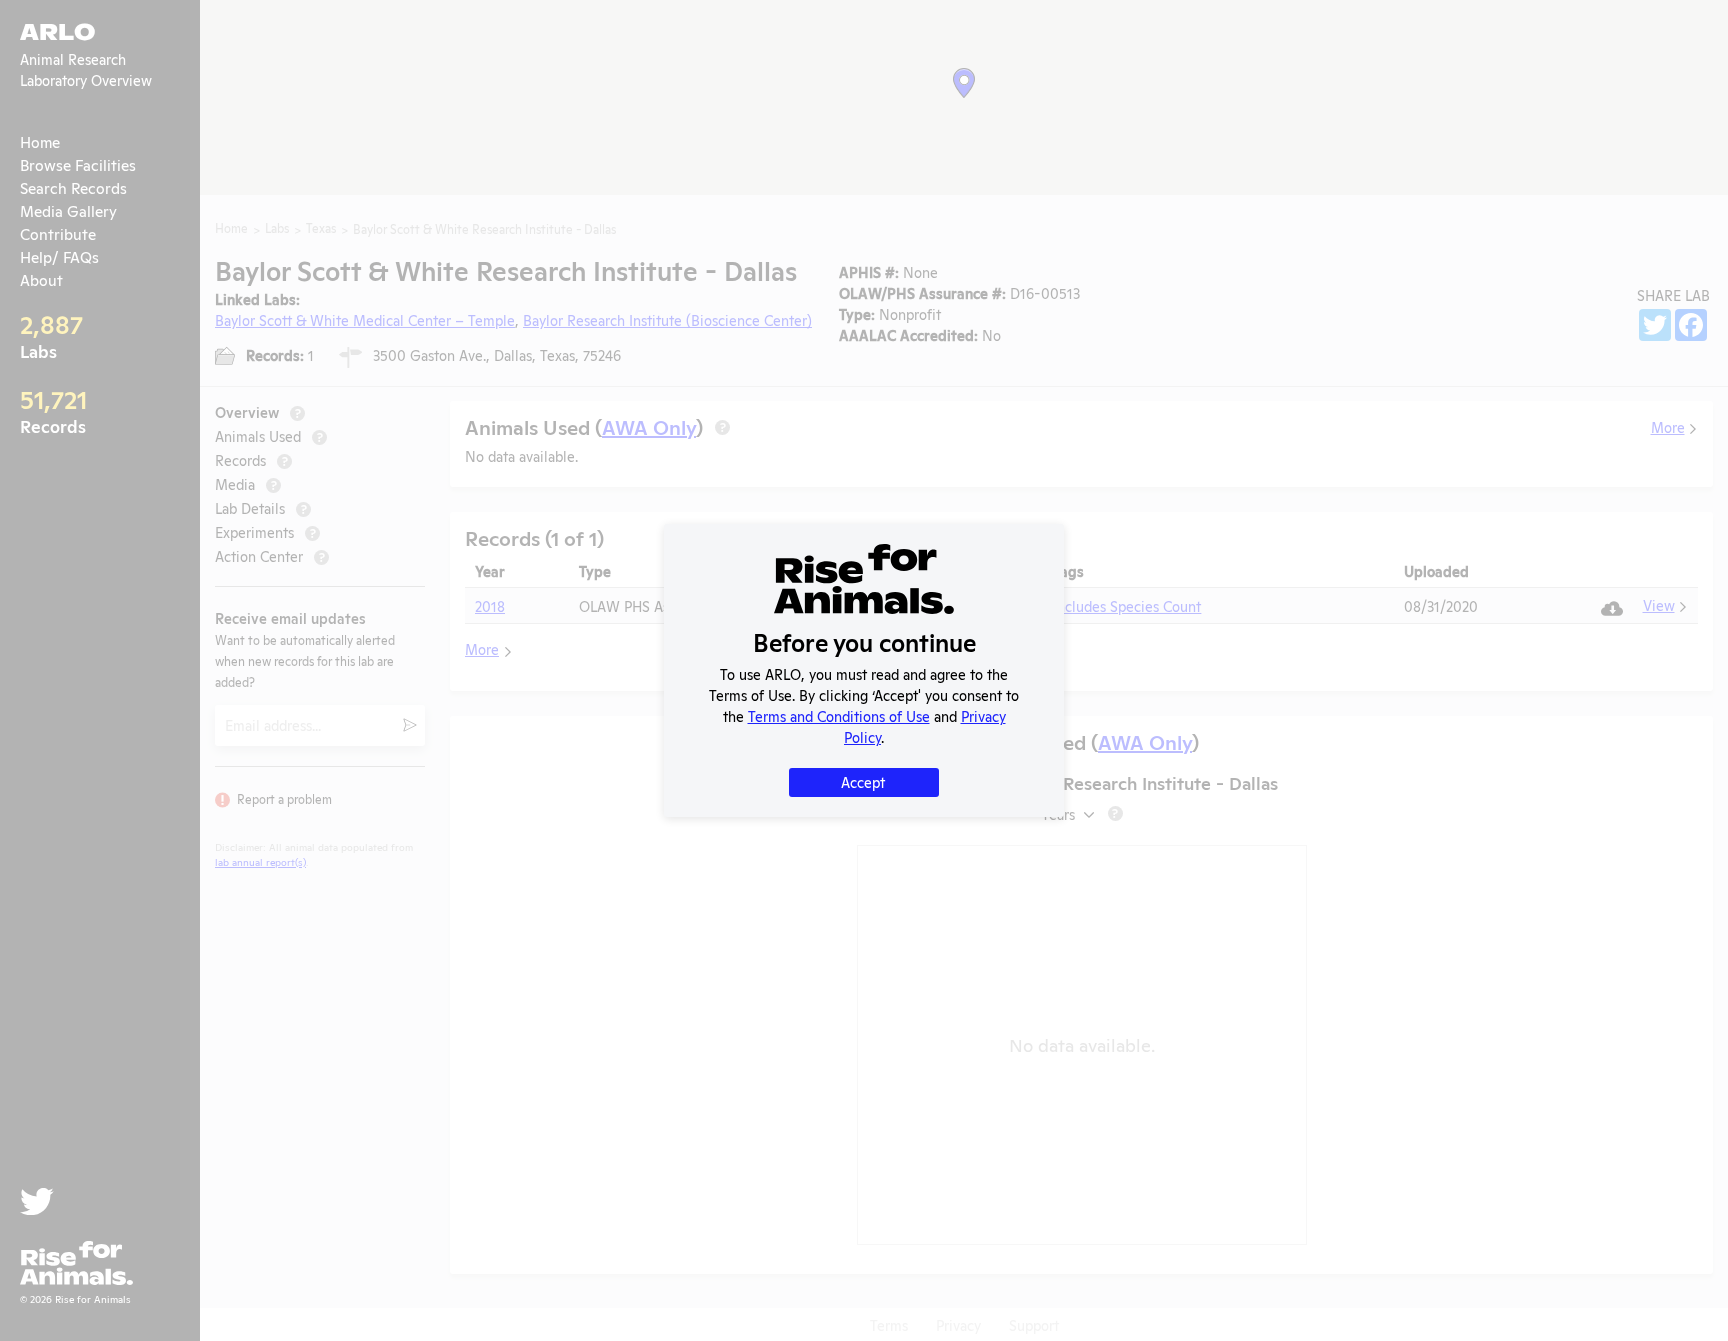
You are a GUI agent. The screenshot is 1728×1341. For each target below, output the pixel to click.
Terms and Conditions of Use (839, 715)
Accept (863, 781)
